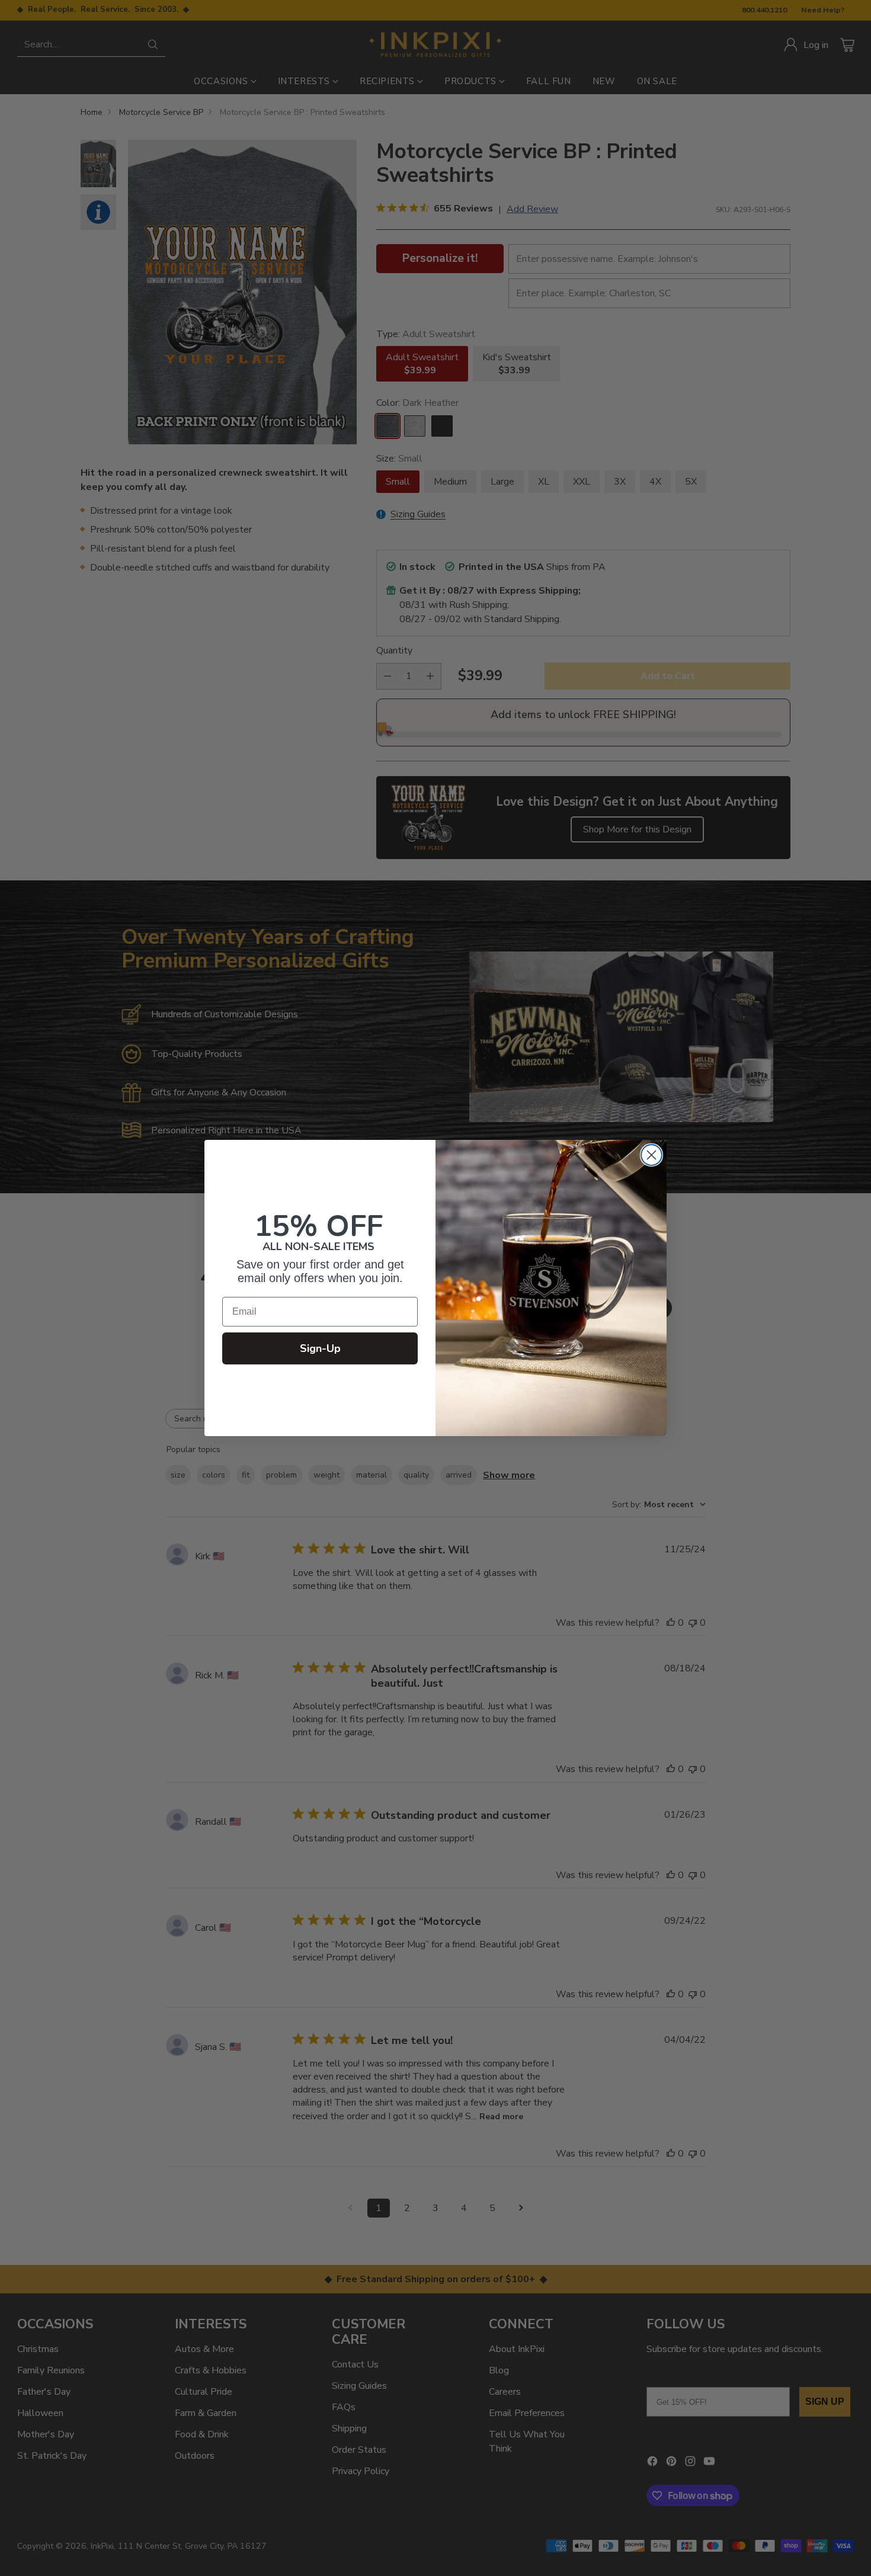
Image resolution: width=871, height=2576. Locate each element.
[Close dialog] (651, 1155)
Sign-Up (320, 1348)
